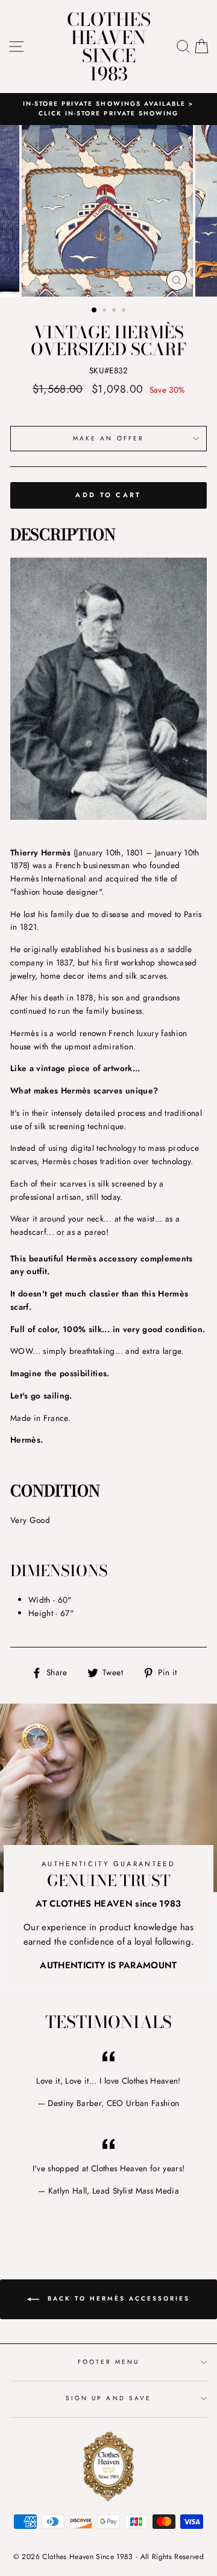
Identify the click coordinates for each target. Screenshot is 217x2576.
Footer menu (109, 2362)
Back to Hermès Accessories (117, 2298)
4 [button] (125, 311)
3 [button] (115, 311)
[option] (108, 109)
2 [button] (105, 311)
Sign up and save (108, 2398)
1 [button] (95, 311)
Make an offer (108, 438)
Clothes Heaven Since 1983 (109, 47)
